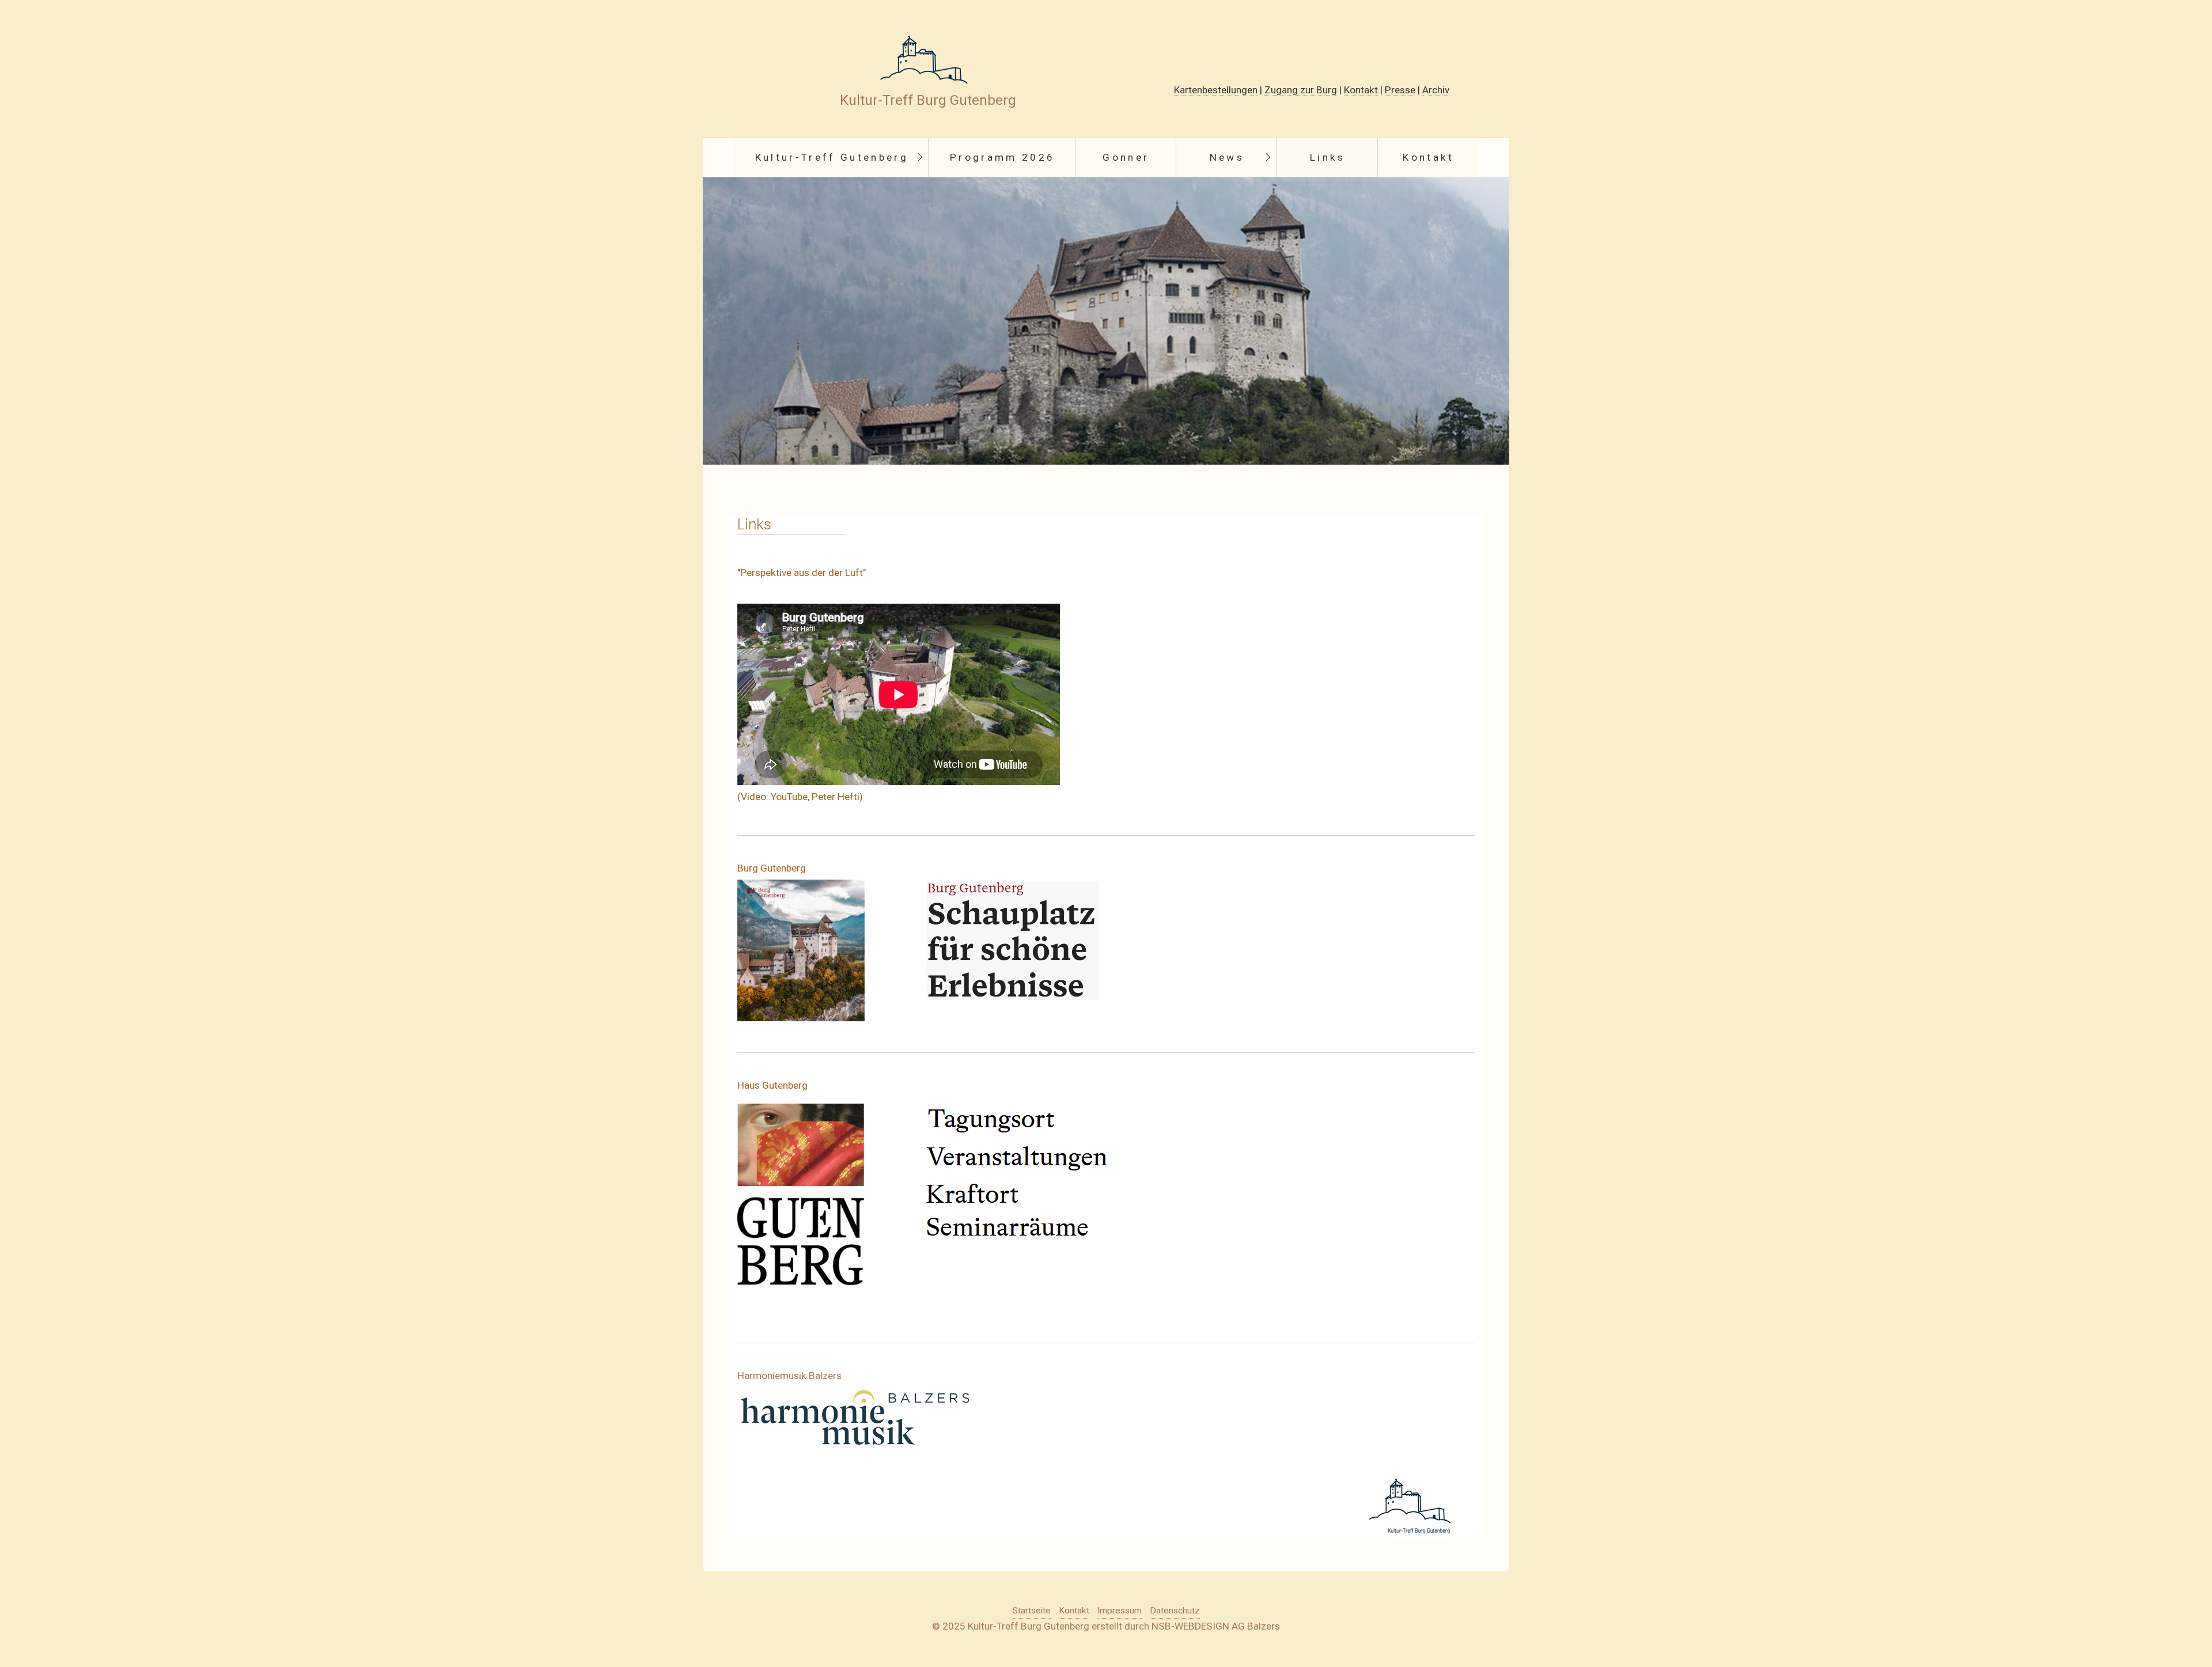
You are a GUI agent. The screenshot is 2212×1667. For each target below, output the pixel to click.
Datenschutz (1175, 1611)
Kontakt (1361, 90)
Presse (1400, 90)
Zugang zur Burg (1301, 90)
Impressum (1120, 1611)
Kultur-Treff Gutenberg (832, 157)
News (1227, 157)
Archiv (1436, 90)
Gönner (1126, 157)
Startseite (1032, 1611)
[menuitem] (831, 158)
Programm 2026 (1002, 157)
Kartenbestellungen (1216, 90)
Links (1328, 157)
